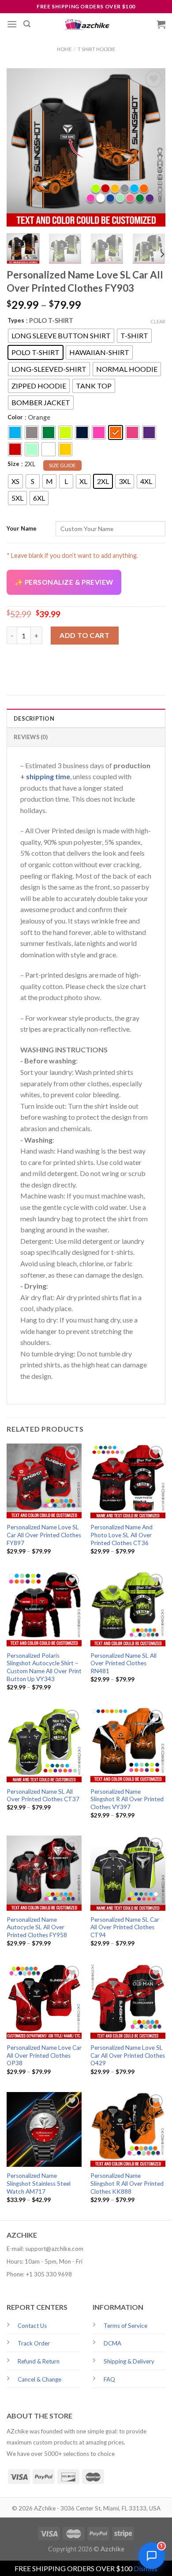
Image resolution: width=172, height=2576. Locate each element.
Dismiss (146, 2568)
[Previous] (21, 147)
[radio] (61, 336)
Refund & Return (39, 2361)
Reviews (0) (31, 737)
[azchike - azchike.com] (86, 24)
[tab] (86, 718)
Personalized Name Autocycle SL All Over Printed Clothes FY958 (37, 1927)
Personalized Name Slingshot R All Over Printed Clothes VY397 (127, 1799)
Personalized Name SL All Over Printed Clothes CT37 (43, 1796)
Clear (158, 321)
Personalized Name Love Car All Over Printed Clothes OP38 (44, 2055)
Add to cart (84, 635)
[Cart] (161, 24)
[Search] (27, 24)
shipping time (48, 776)
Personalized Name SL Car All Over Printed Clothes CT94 (125, 1927)
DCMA (112, 2343)
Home (64, 49)
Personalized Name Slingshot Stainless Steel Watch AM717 (39, 2183)
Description (34, 718)
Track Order (34, 2343)
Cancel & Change (39, 2379)
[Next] (151, 147)
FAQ (109, 2379)
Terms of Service (125, 2326)
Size (13, 464)
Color (15, 417)
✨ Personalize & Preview (64, 582)
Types (16, 320)
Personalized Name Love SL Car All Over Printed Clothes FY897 (44, 1535)
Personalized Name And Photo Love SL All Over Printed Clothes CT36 (122, 1535)
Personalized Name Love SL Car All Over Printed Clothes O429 (128, 2055)
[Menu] (12, 24)
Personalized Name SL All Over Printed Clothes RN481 (123, 1663)
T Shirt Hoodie (96, 49)
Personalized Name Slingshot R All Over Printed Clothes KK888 (127, 2183)
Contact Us (32, 2326)
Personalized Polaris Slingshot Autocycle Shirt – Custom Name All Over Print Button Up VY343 (44, 1667)
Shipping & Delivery (129, 2361)
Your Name (22, 528)
